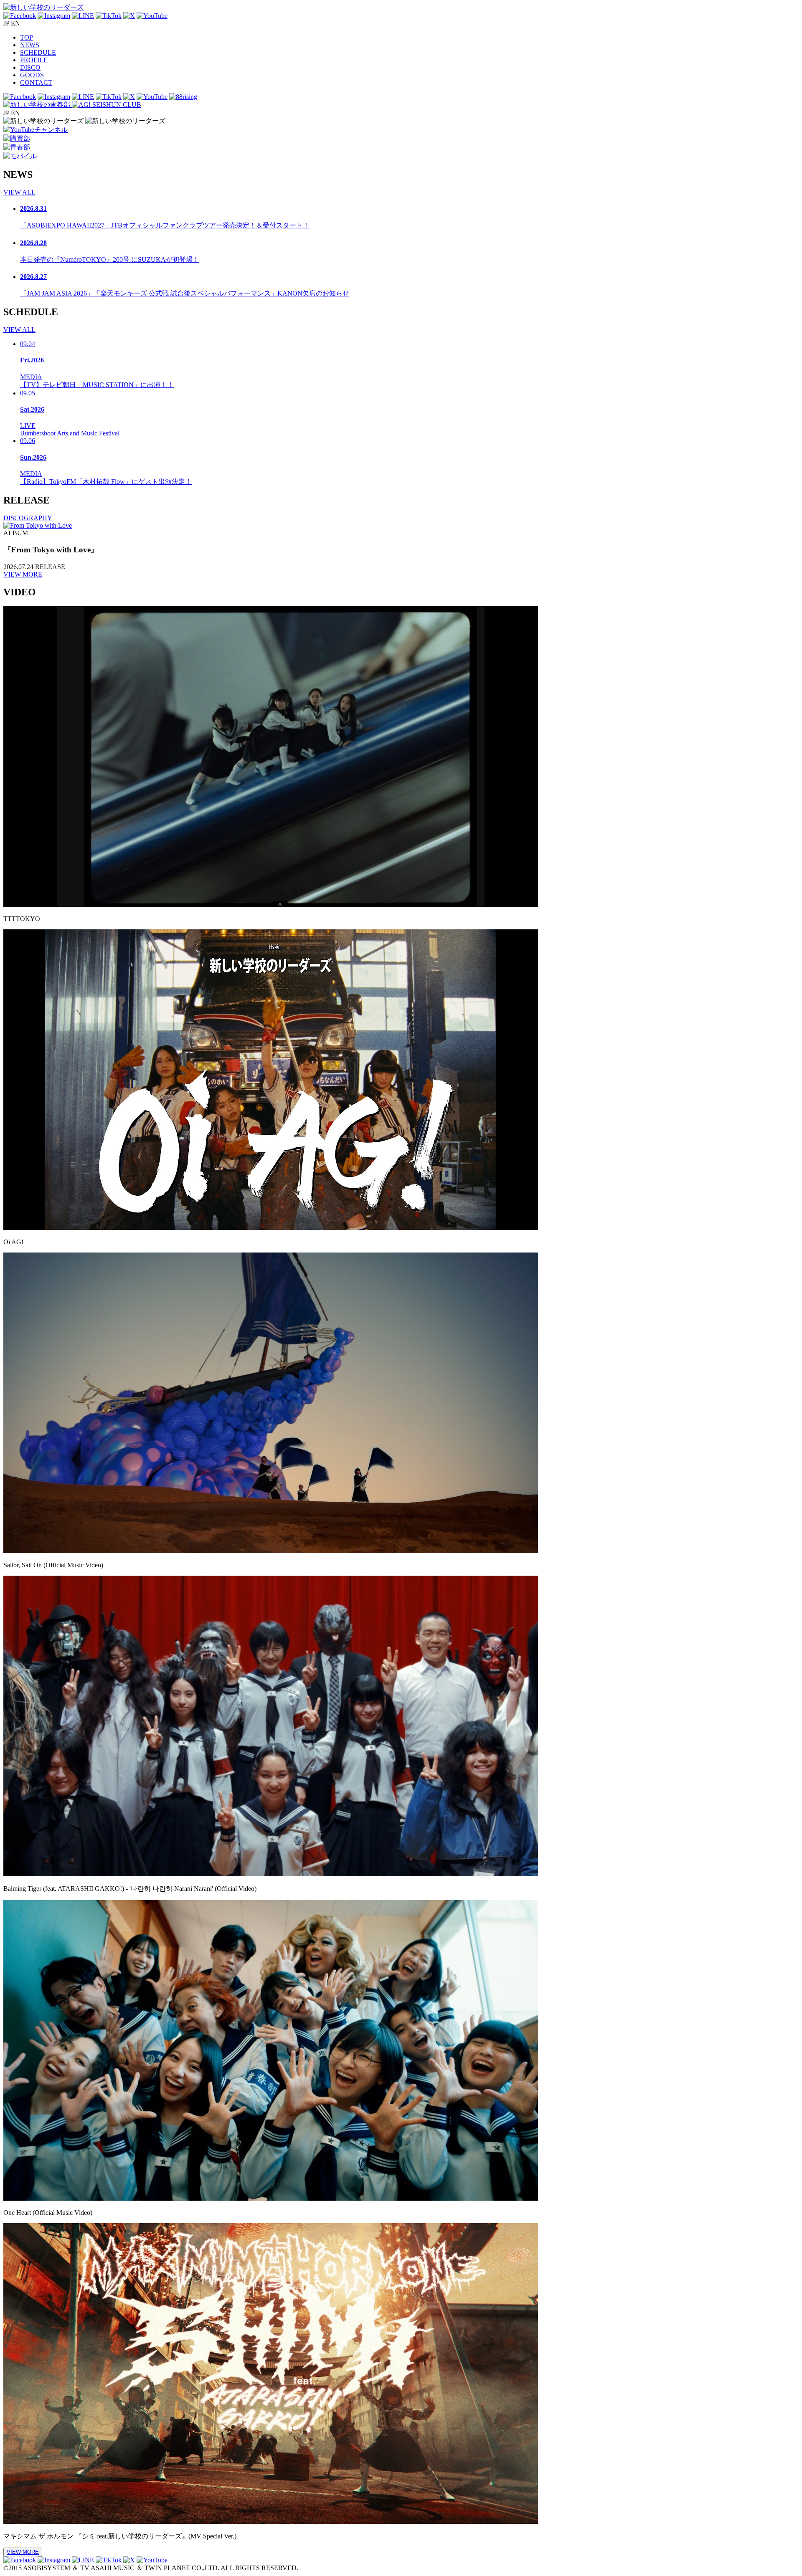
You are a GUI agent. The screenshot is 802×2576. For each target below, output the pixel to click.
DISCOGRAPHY (28, 518)
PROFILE (34, 60)
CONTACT (36, 82)
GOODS (32, 75)
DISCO (30, 67)
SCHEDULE (38, 52)
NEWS (30, 45)
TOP (27, 37)
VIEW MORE (23, 574)
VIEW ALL (19, 192)
